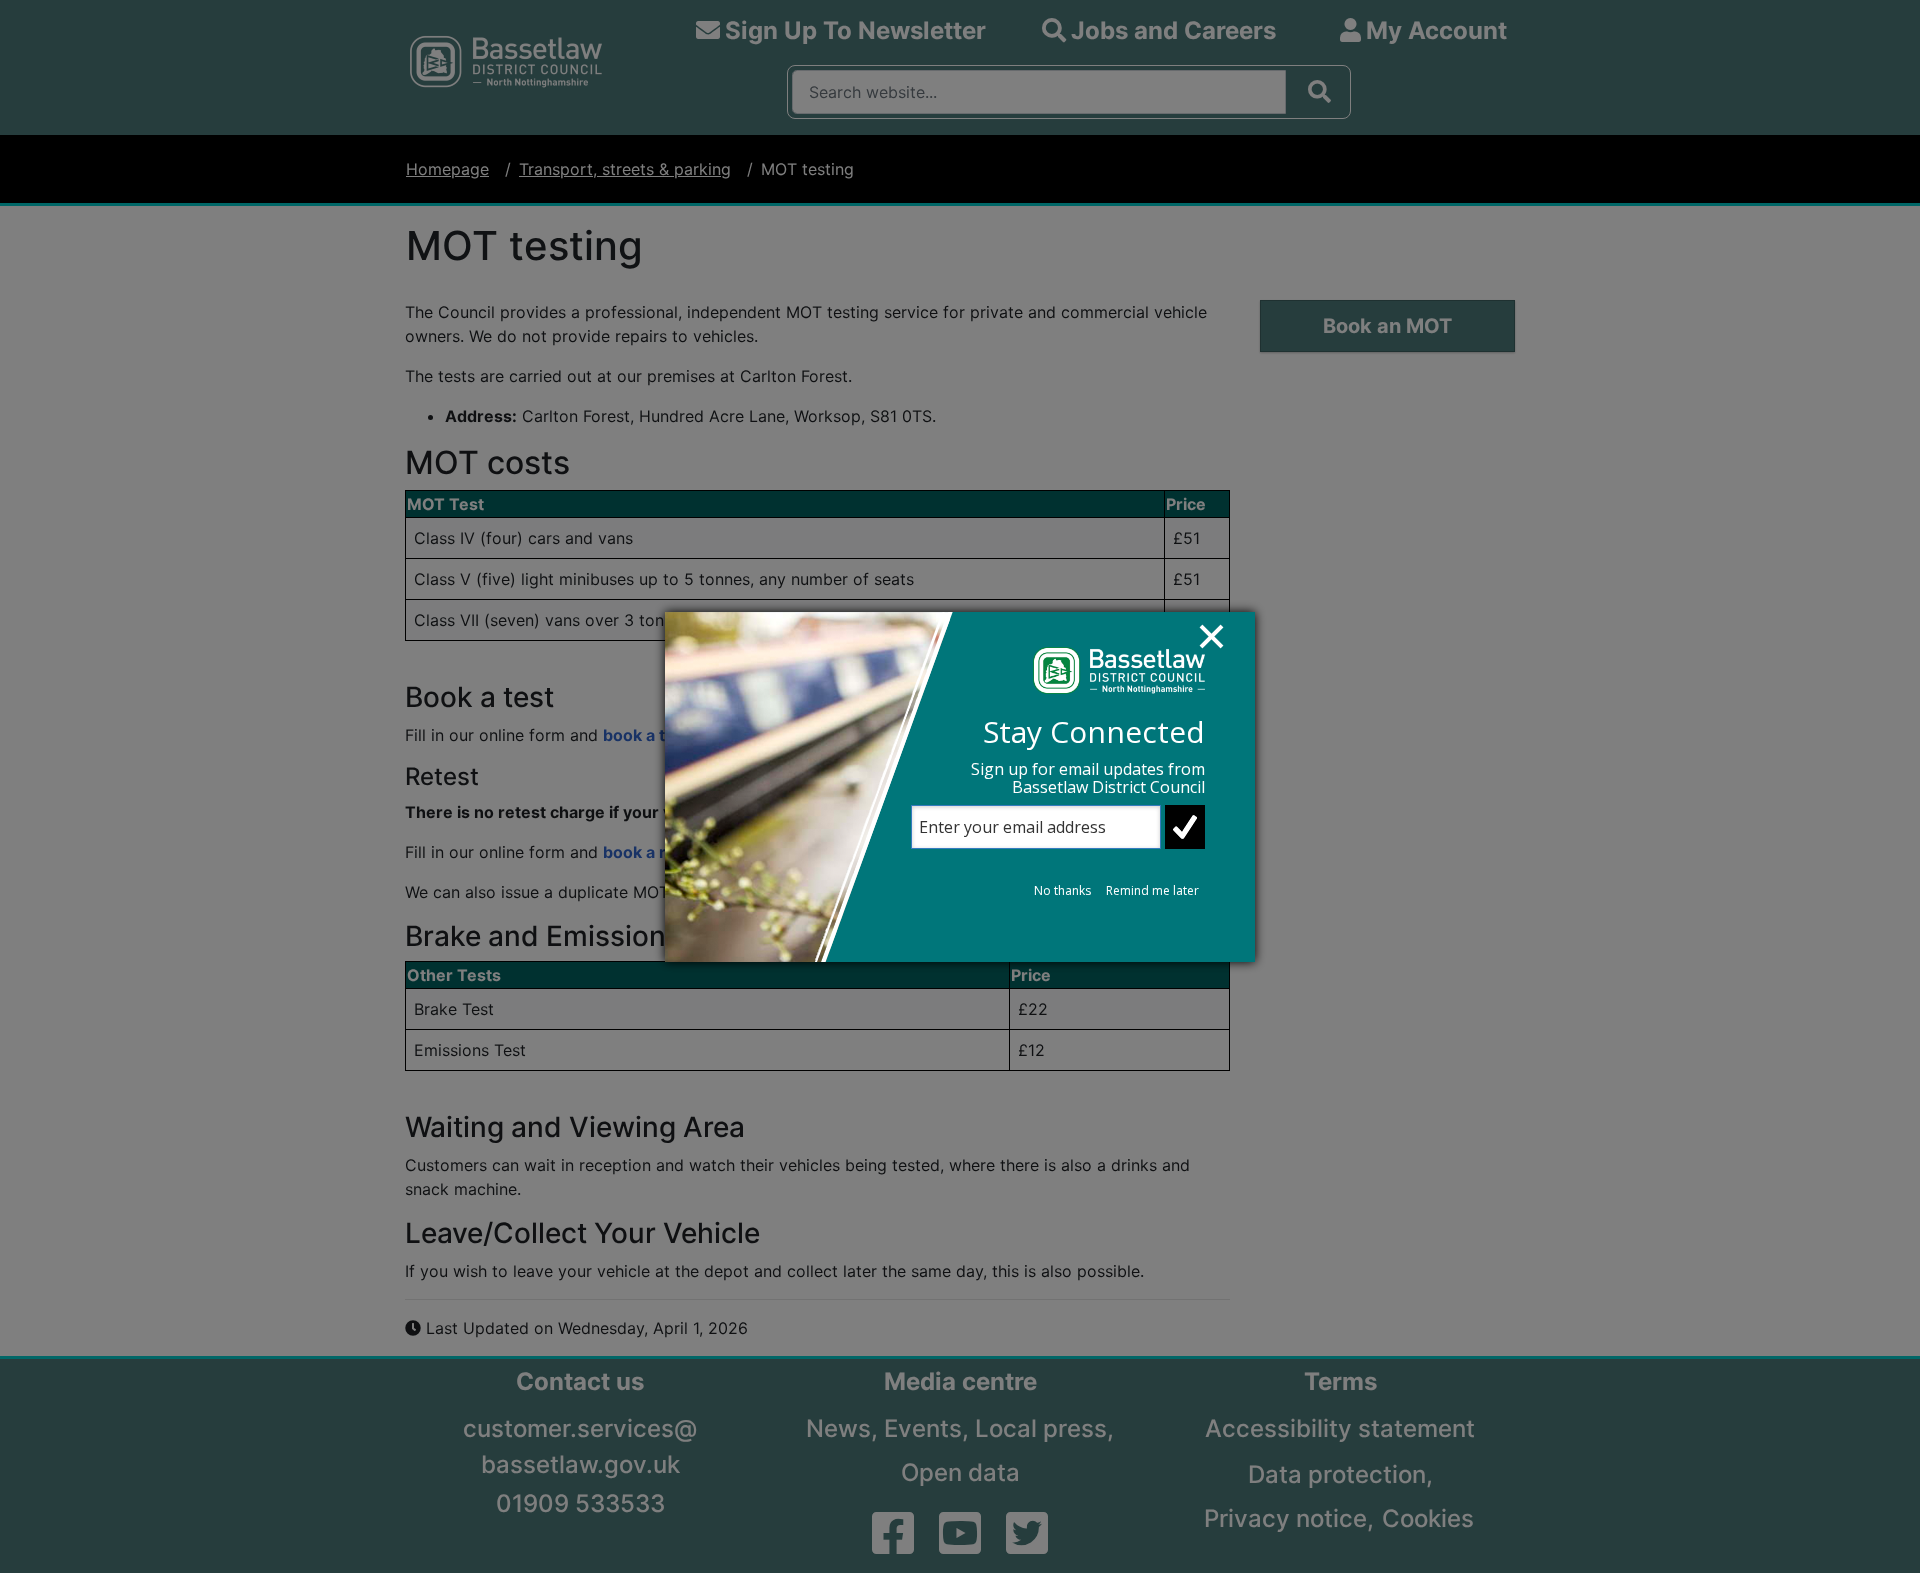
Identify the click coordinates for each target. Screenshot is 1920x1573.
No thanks (1062, 890)
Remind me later (1152, 890)
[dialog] (960, 787)
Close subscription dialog (1221, 646)
